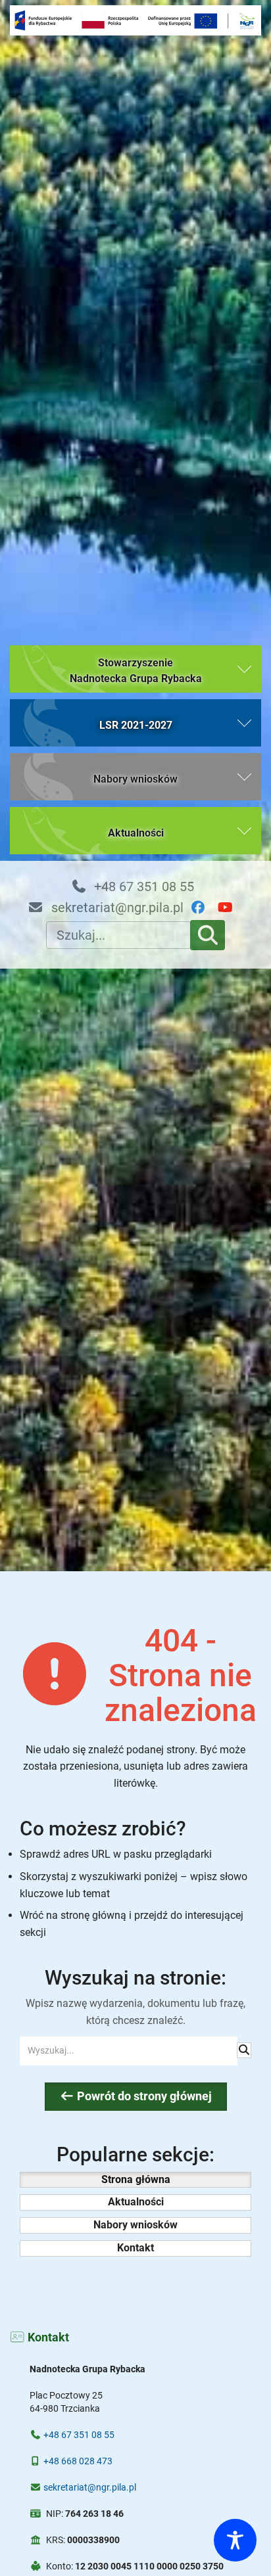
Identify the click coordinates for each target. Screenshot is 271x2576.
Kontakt (135, 2248)
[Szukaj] (208, 935)
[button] (135, 669)
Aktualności (136, 2202)
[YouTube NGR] (231, 908)
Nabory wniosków (135, 2225)
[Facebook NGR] (204, 908)
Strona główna (136, 2179)
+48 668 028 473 (78, 2461)
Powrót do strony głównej (143, 2096)
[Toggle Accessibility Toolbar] (235, 2540)
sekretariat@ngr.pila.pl (116, 908)
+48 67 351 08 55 (142, 886)
